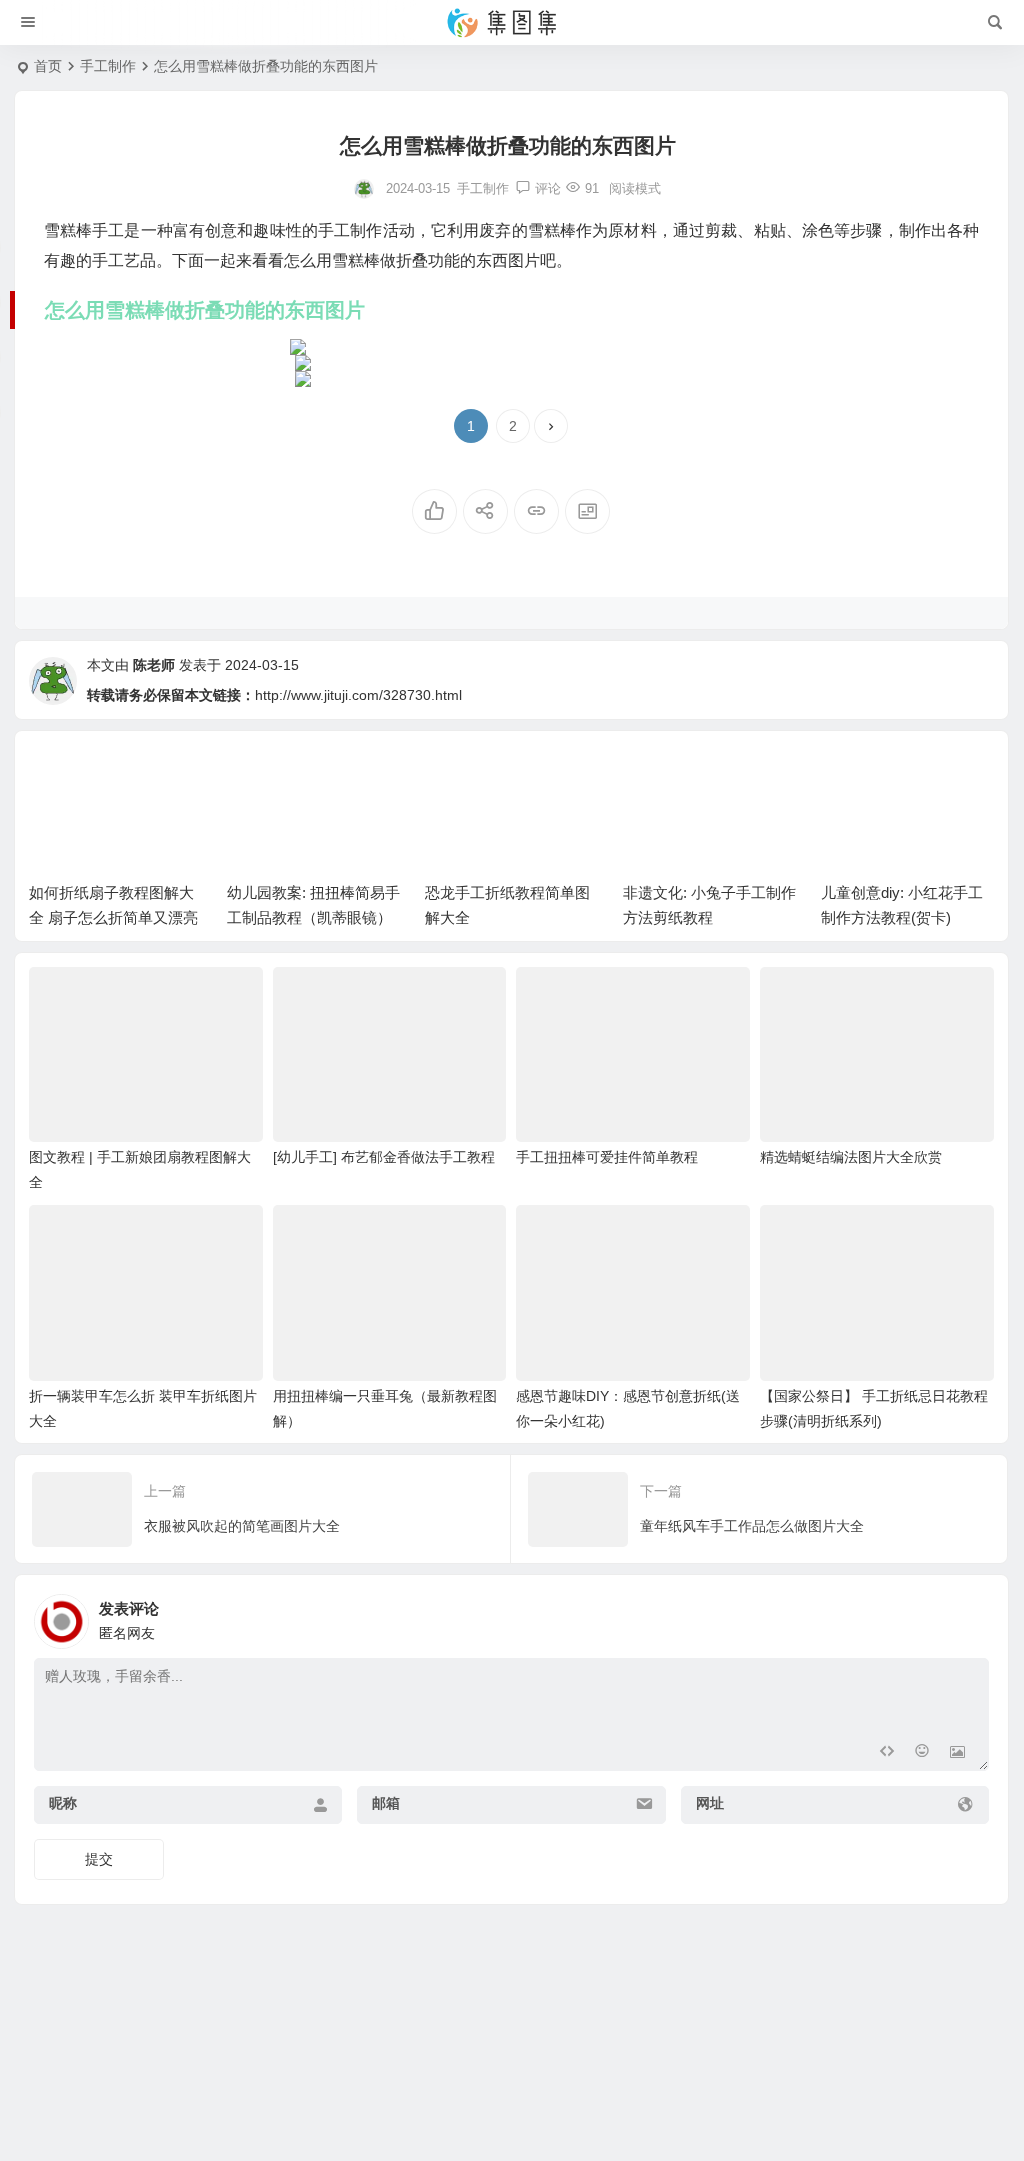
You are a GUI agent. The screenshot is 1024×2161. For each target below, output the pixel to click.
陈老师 (154, 665)
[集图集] (512, 23)
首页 (48, 66)
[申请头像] (969, 1616)
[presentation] (878, 777)
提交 (99, 1859)
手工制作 (108, 66)
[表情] (921, 1753)
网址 (710, 1803)
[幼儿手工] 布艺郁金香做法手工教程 (384, 1157)
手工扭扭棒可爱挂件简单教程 (607, 1157)
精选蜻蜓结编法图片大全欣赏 (851, 1157)
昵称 (63, 1803)
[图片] (957, 1753)
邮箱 (386, 1803)
